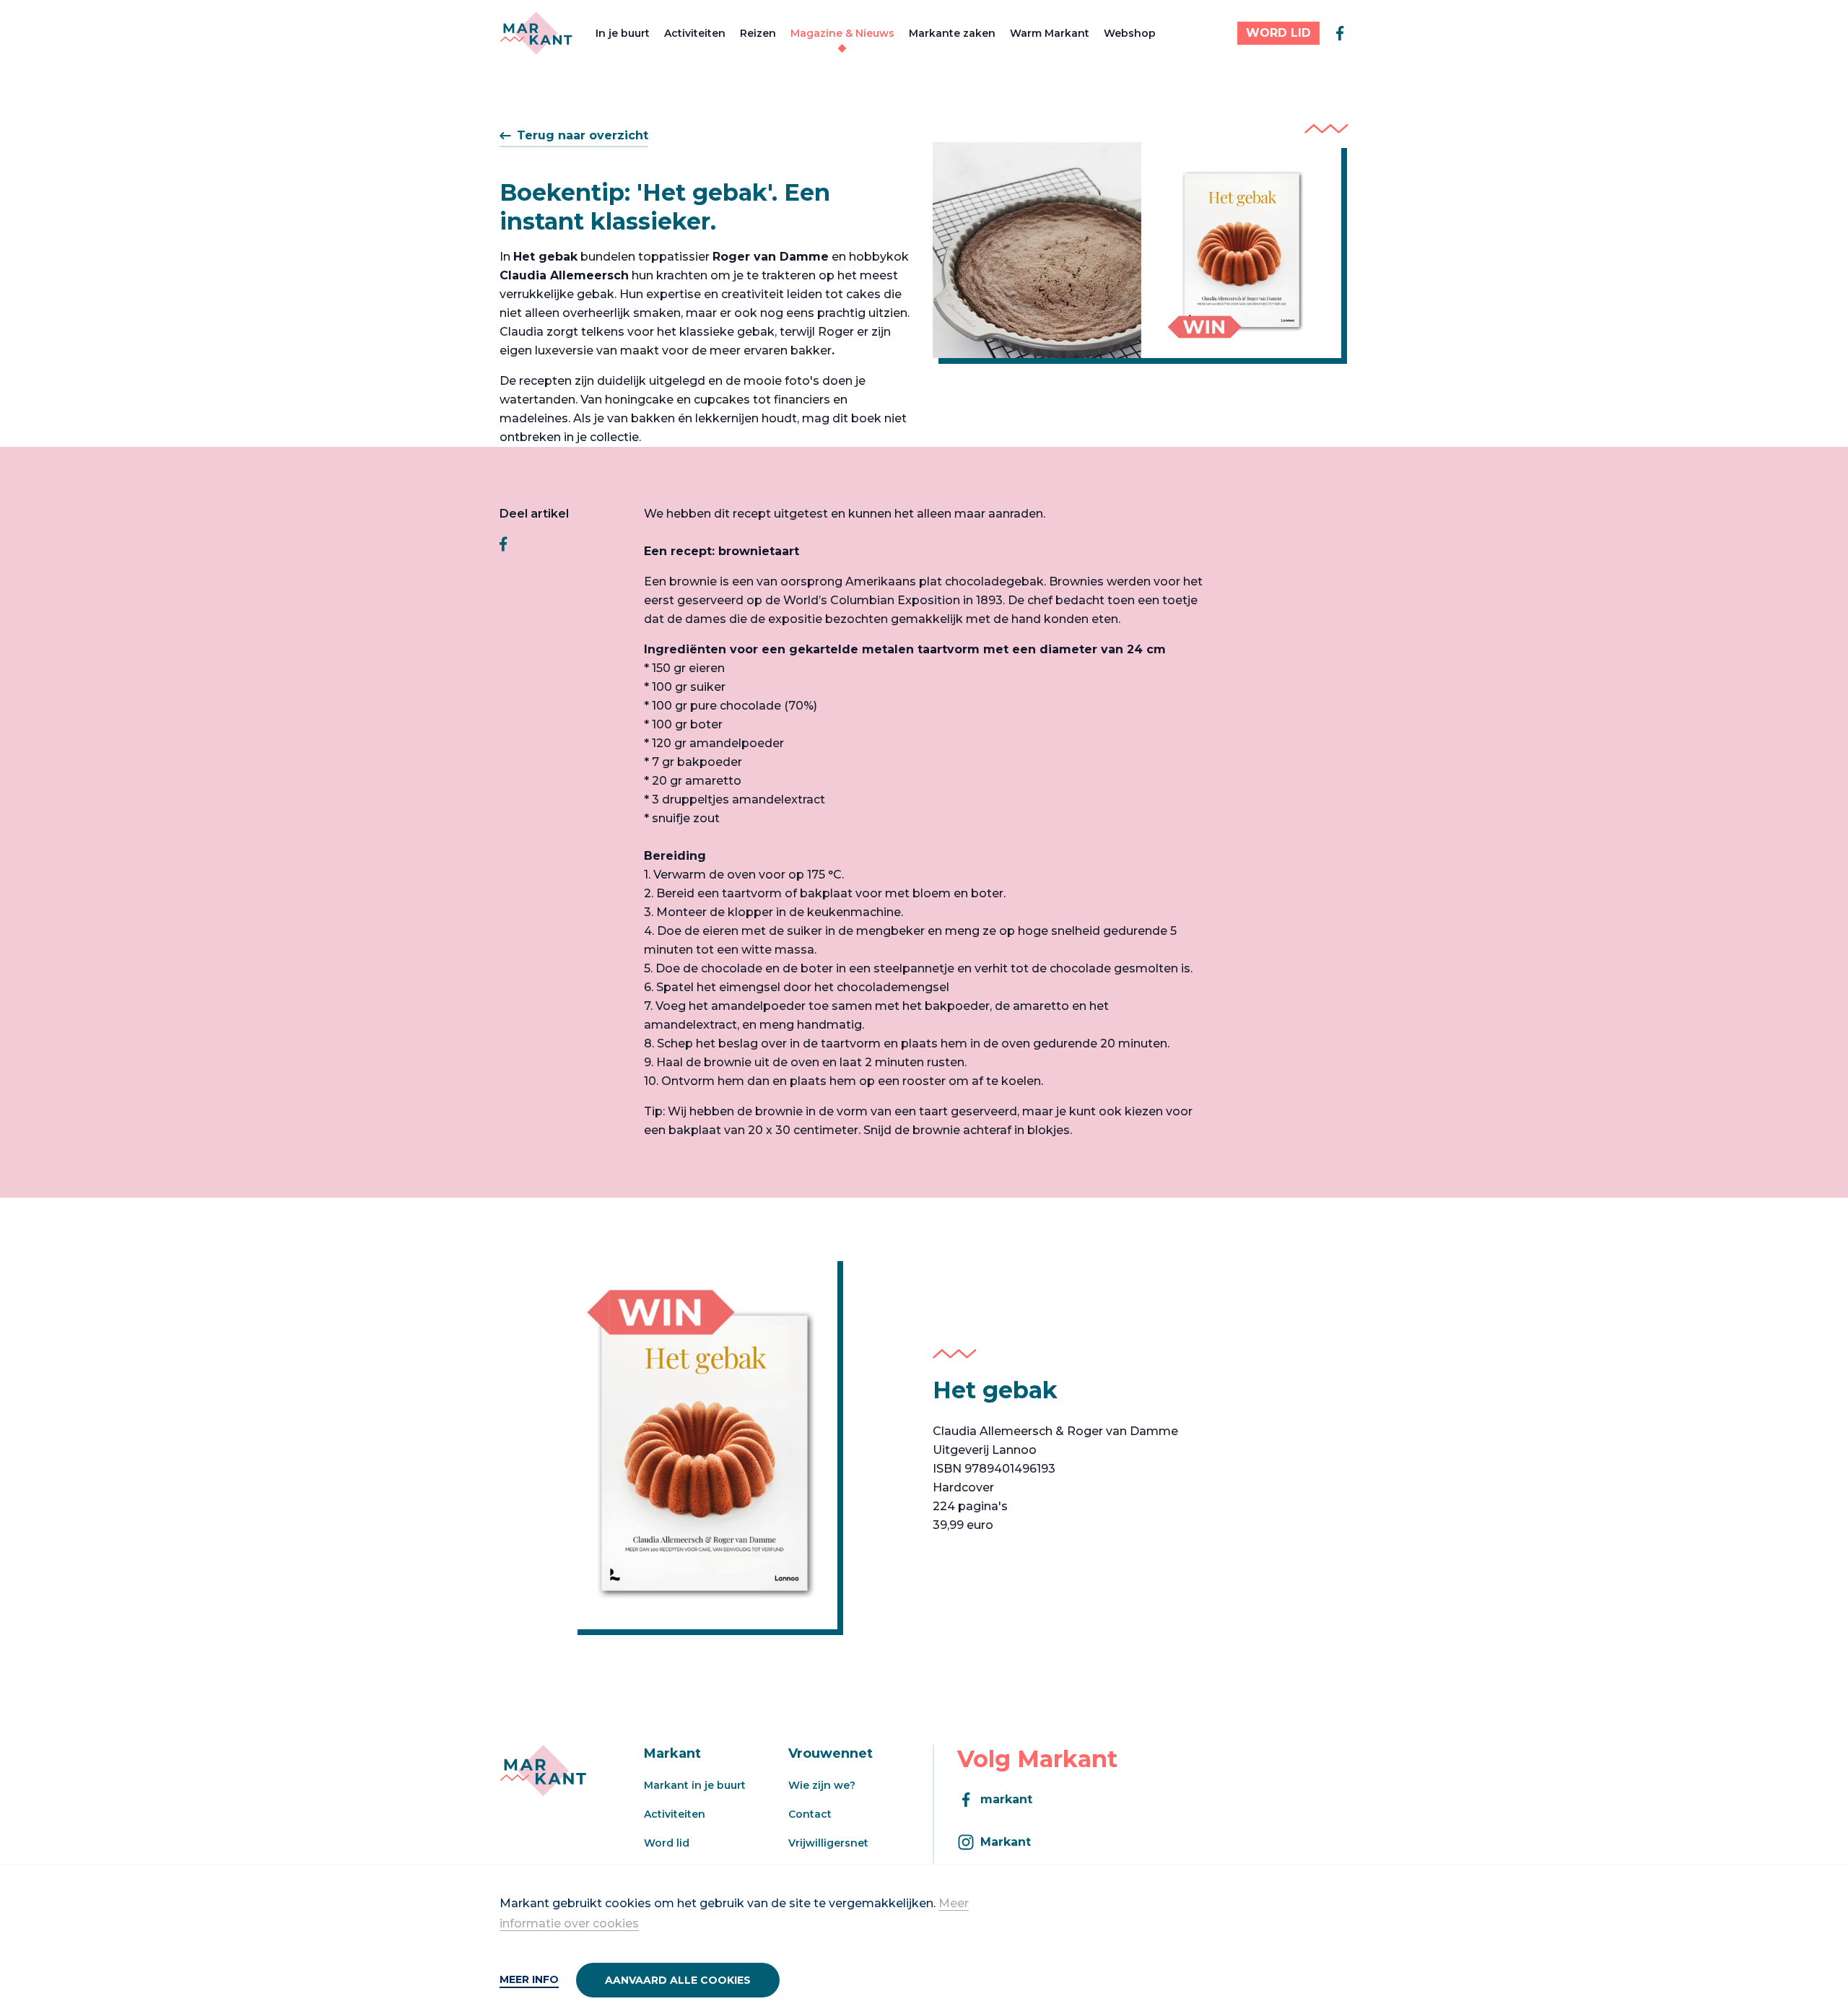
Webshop (1130, 33)
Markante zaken (952, 33)
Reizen (758, 33)
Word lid (667, 1843)
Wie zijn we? (822, 1785)
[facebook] (1340, 33)
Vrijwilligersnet (828, 1843)
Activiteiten (695, 33)
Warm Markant (1050, 33)
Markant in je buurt (695, 1785)
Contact (810, 1814)
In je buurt (623, 33)
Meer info (529, 1979)
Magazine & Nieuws (842, 33)
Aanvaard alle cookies (678, 1980)
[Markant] (536, 33)
